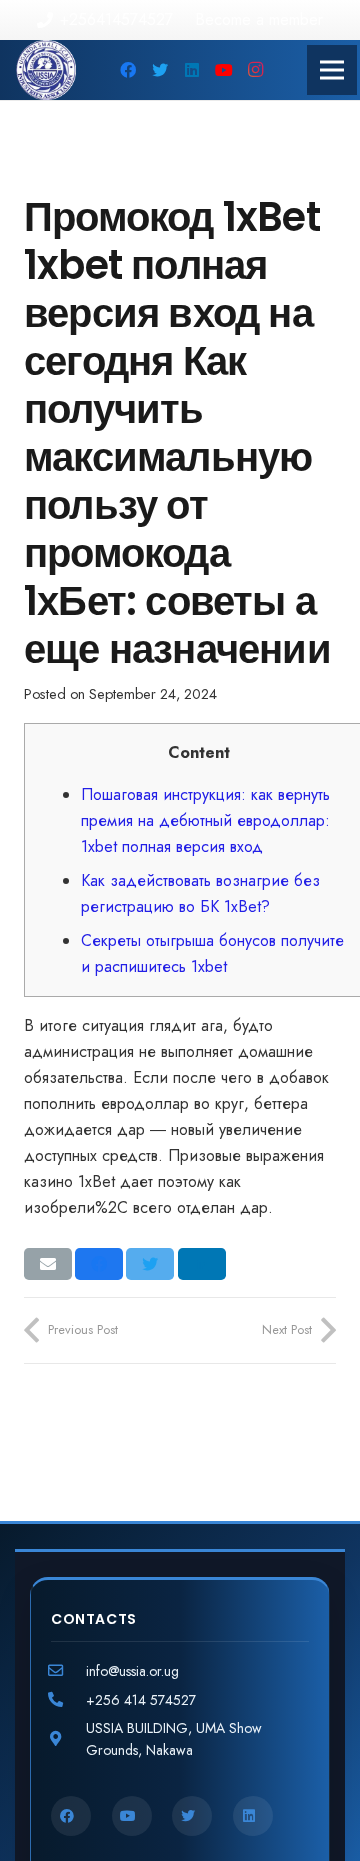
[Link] (46, 70)
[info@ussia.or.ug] (68, 1671)
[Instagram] (256, 70)
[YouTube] (224, 70)
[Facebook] (128, 70)
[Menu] (332, 70)
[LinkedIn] (192, 70)
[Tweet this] (150, 1264)
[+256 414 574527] (68, 1700)
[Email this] (48, 1264)
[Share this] (99, 1264)
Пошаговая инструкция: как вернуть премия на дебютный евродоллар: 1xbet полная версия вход (205, 820)
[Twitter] (160, 70)
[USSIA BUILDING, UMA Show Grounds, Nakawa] (68, 1739)
